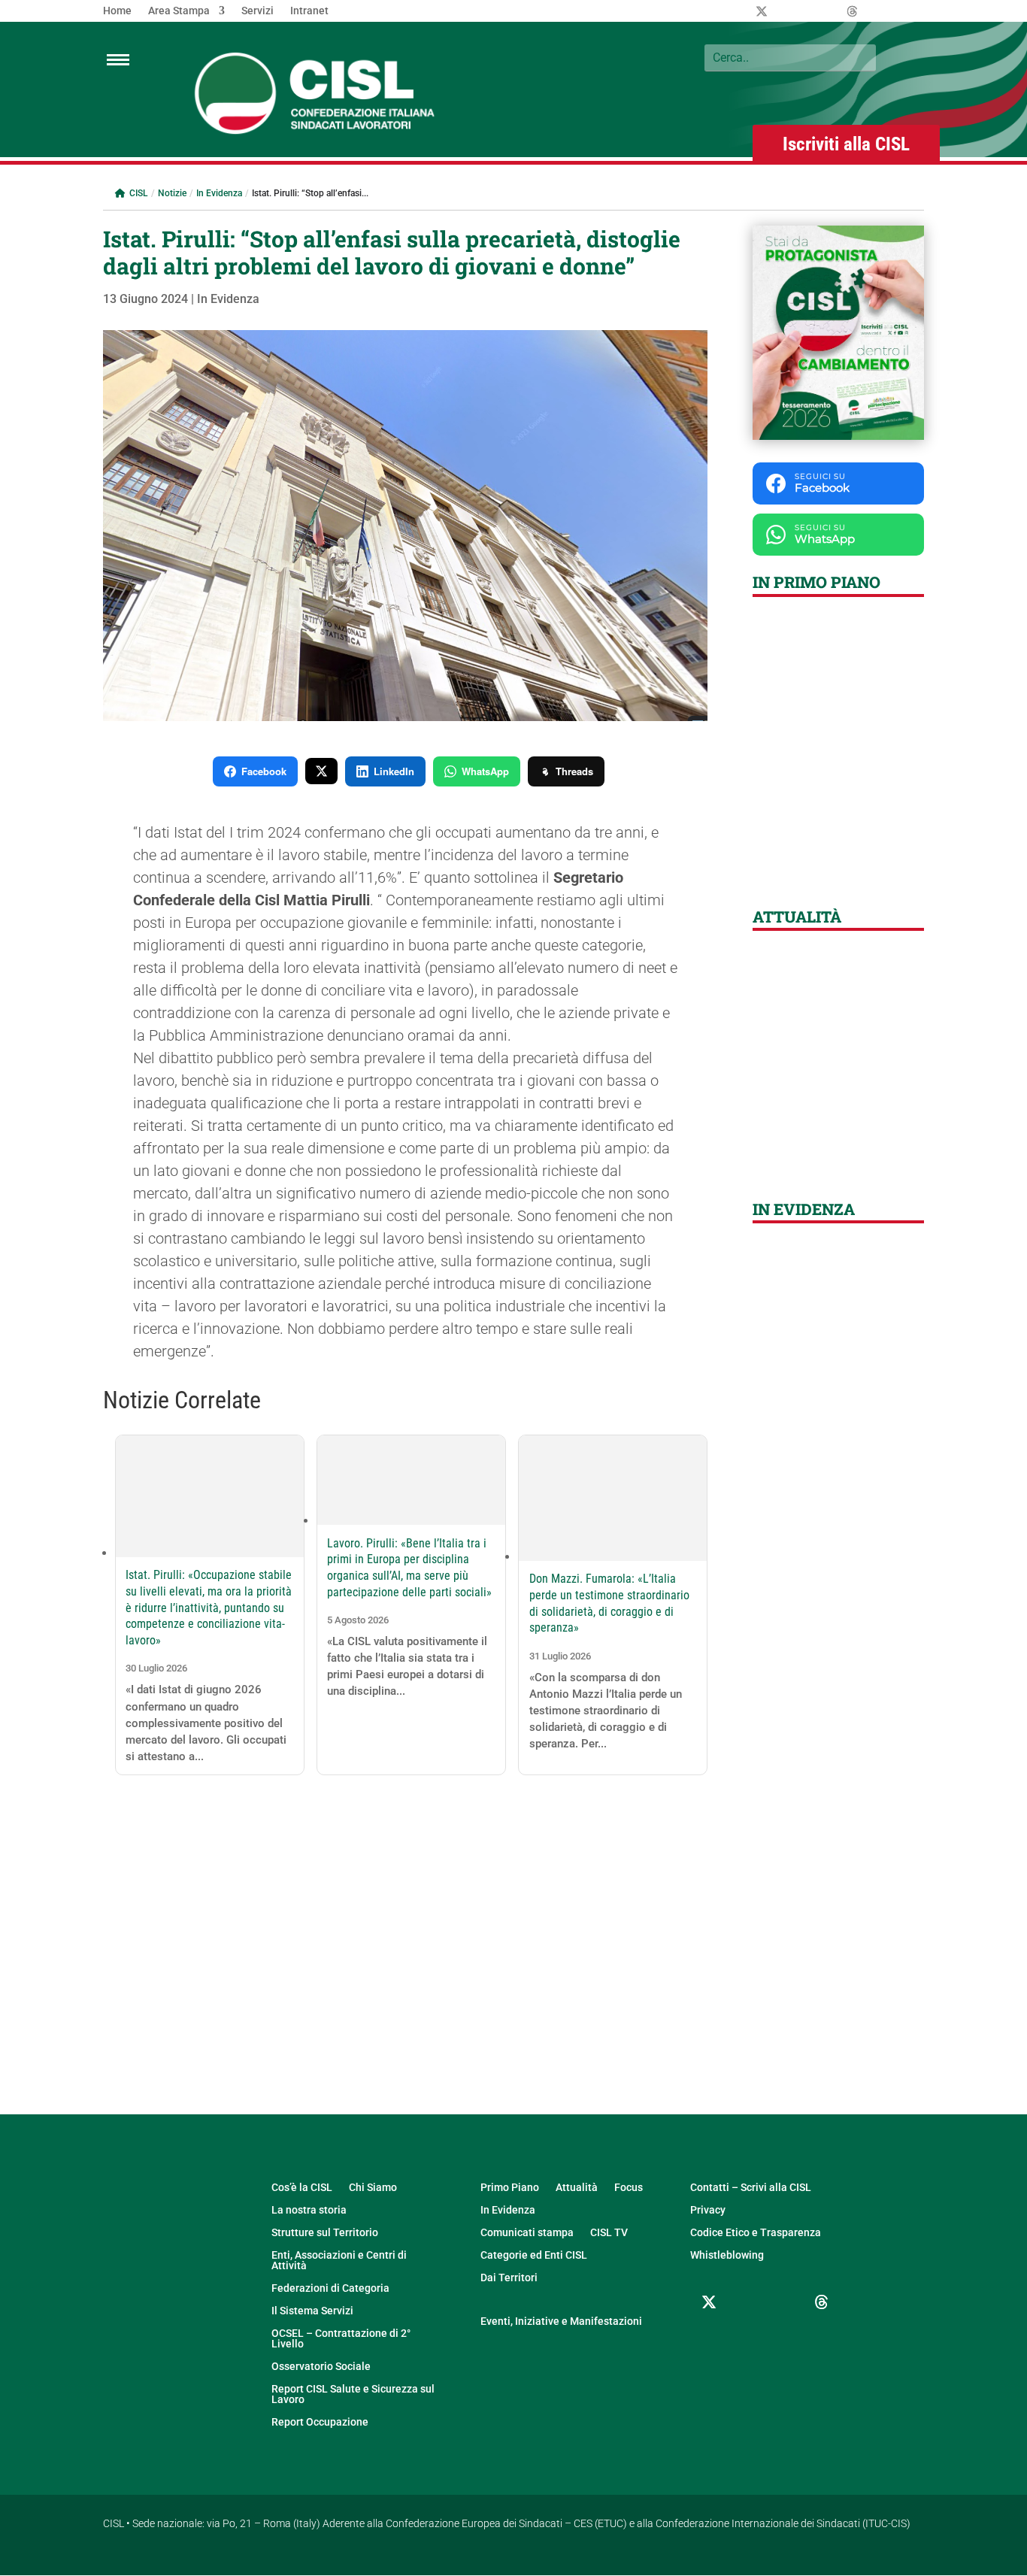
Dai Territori (509, 2278)
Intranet (309, 11)
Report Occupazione (320, 2422)
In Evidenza (219, 193)
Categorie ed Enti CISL (534, 2255)
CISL (138, 193)
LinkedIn (394, 771)
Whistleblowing (727, 2255)
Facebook (264, 771)
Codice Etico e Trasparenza (756, 2233)
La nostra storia (309, 2210)
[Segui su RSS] (747, 2338)
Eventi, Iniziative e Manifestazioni (561, 2321)
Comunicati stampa (527, 2233)
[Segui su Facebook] (747, 2302)
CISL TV (609, 2233)
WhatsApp (485, 771)
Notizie (172, 193)
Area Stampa (179, 11)
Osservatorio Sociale (321, 2367)
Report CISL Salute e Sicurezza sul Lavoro (353, 2394)
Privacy (708, 2210)
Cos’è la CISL (302, 2188)
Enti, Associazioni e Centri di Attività (339, 2261)
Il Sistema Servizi (312, 2311)
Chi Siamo (373, 2188)
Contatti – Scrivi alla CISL (751, 2188)
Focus (629, 2188)
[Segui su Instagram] (784, 2302)
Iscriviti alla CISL (846, 144)
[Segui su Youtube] (709, 2338)
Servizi (258, 11)
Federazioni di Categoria (330, 2288)
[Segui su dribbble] (822, 2302)
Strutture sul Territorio (325, 2233)
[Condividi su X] (321, 771)
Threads (574, 771)
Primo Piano (510, 2188)
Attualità (577, 2188)
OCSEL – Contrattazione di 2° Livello (341, 2339)
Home (117, 11)
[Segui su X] (709, 2302)
